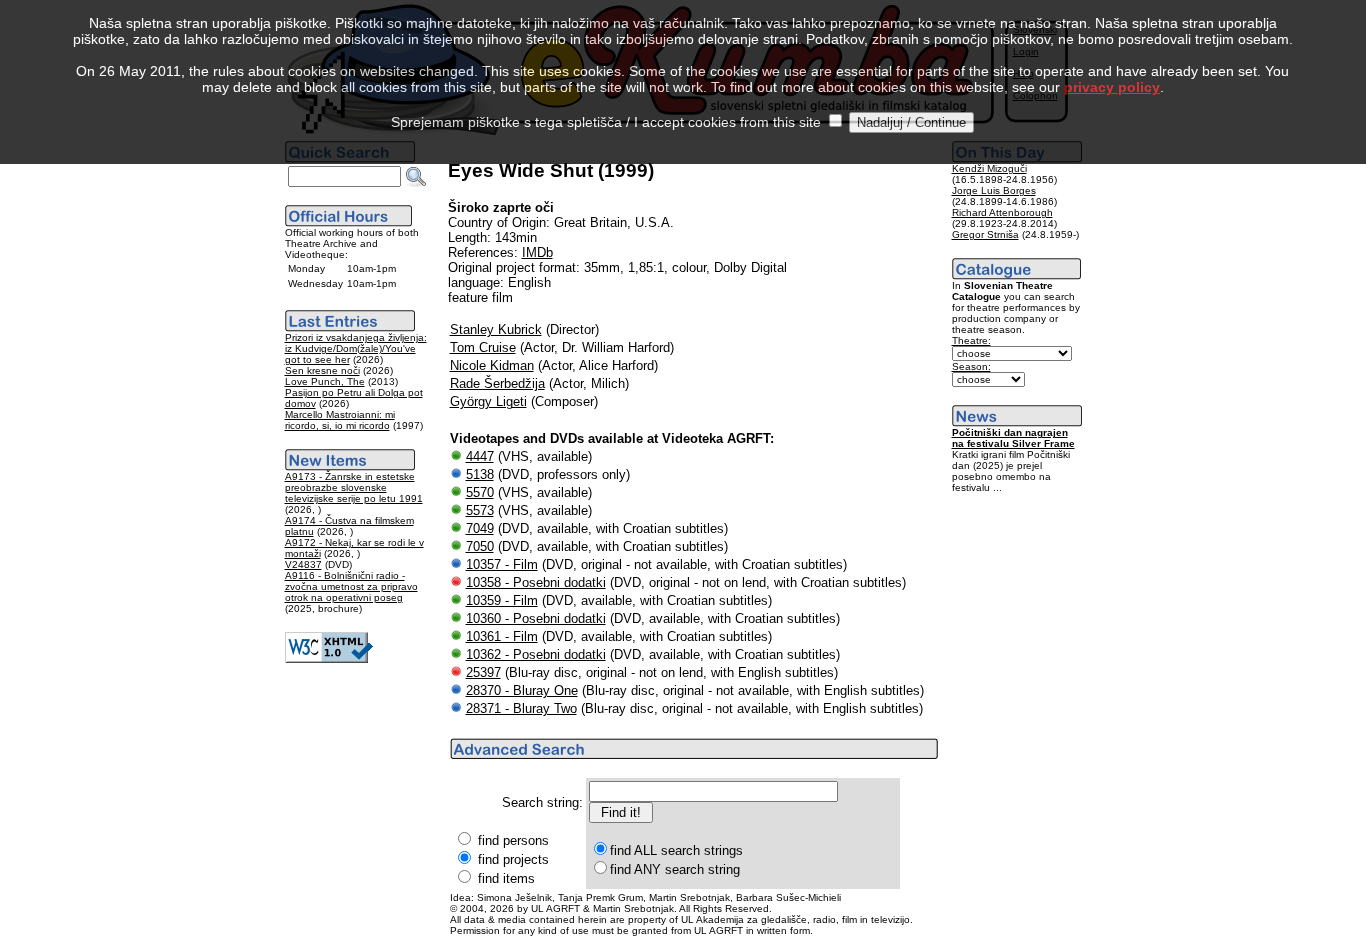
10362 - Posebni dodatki (536, 654)
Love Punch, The (325, 381)
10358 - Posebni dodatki (536, 582)
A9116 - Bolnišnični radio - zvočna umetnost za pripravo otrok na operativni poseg (351, 586)
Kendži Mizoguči (989, 168)
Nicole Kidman (492, 365)
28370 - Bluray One (522, 690)
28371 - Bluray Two (521, 708)
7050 (480, 546)
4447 (480, 456)
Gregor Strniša (985, 234)
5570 (480, 492)
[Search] (416, 177)
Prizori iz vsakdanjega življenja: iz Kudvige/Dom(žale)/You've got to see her (356, 348)
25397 (483, 672)
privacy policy (1112, 87)
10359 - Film (502, 600)
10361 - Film (502, 636)
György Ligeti (488, 401)
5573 (480, 510)
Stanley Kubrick (496, 329)
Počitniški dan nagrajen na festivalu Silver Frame (1013, 438)
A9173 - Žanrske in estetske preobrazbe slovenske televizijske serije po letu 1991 (354, 487)
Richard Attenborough (1002, 212)
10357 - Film (502, 564)
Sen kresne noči (322, 370)
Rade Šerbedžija (497, 383)
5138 (480, 474)
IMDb (537, 252)
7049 (480, 528)
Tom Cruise (483, 347)
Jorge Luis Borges (994, 190)
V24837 (303, 564)
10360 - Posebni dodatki (536, 618)
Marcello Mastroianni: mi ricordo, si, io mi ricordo (340, 420)
